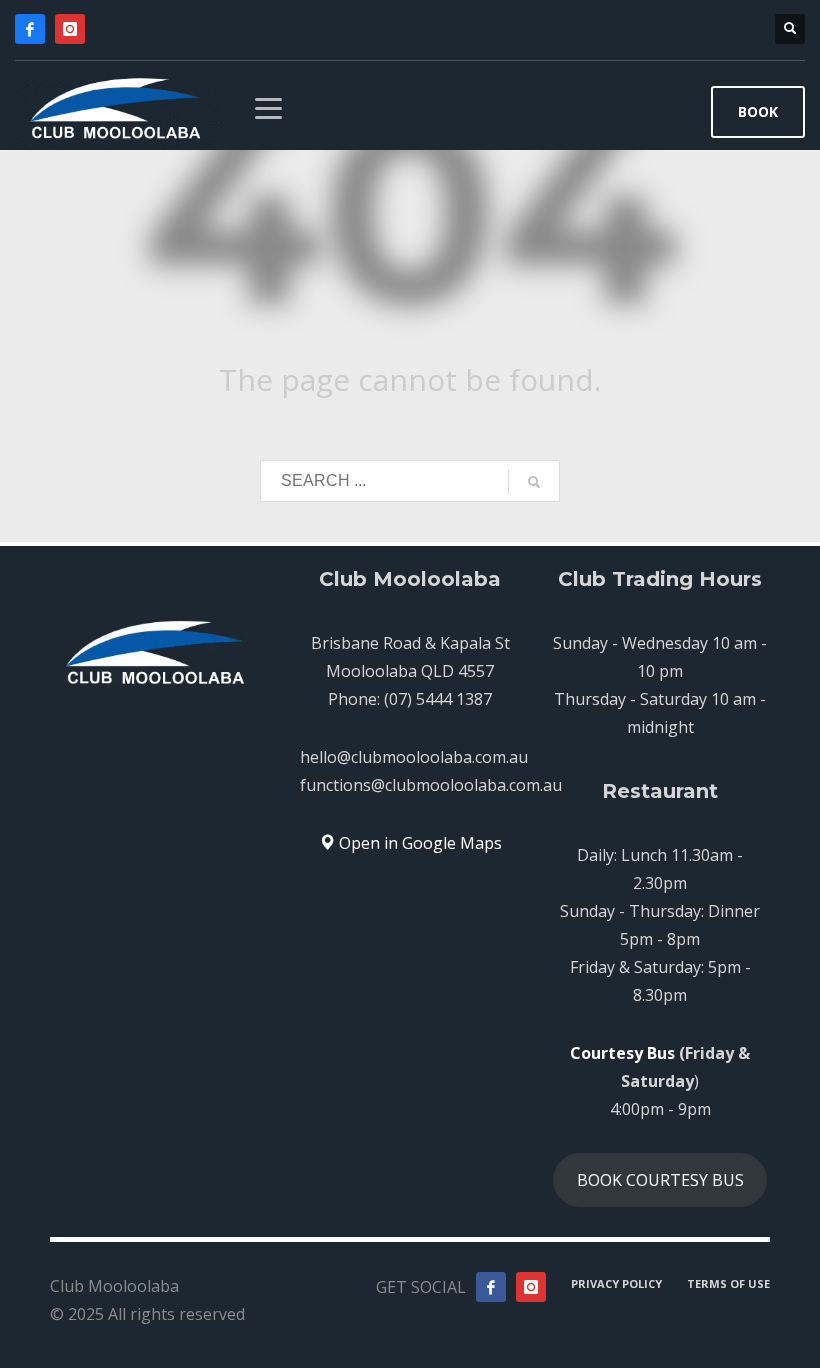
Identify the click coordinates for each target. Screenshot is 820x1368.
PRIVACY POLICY (616, 1283)
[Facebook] (30, 29)
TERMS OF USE (728, 1283)
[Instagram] (70, 29)
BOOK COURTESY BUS (660, 1180)
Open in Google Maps (418, 843)
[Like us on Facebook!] (491, 1287)
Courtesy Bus (622, 1053)
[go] (534, 482)
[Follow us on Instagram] (531, 1287)
